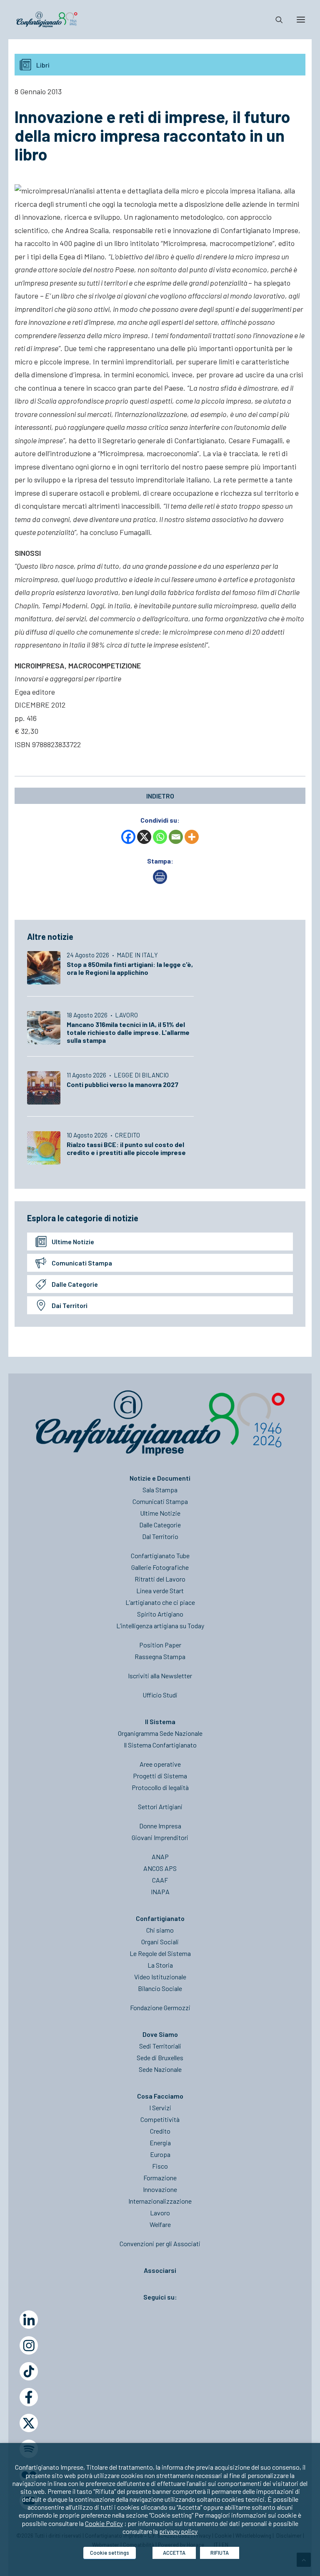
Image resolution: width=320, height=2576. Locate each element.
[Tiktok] (29, 2371)
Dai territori (70, 1305)
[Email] (176, 837)
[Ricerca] (275, 20)
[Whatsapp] (160, 837)
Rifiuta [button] (220, 2553)
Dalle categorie (75, 1284)
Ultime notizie (73, 1242)
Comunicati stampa (82, 1263)
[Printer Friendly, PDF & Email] (160, 881)
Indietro (160, 796)
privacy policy (178, 2531)
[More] (192, 837)
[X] (144, 837)
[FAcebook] (29, 2397)
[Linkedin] (29, 2320)
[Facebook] (128, 837)
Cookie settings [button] (110, 2553)
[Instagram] (29, 2345)
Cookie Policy (104, 2523)
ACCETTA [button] (174, 2553)
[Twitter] (29, 2423)
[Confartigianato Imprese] (47, 20)
